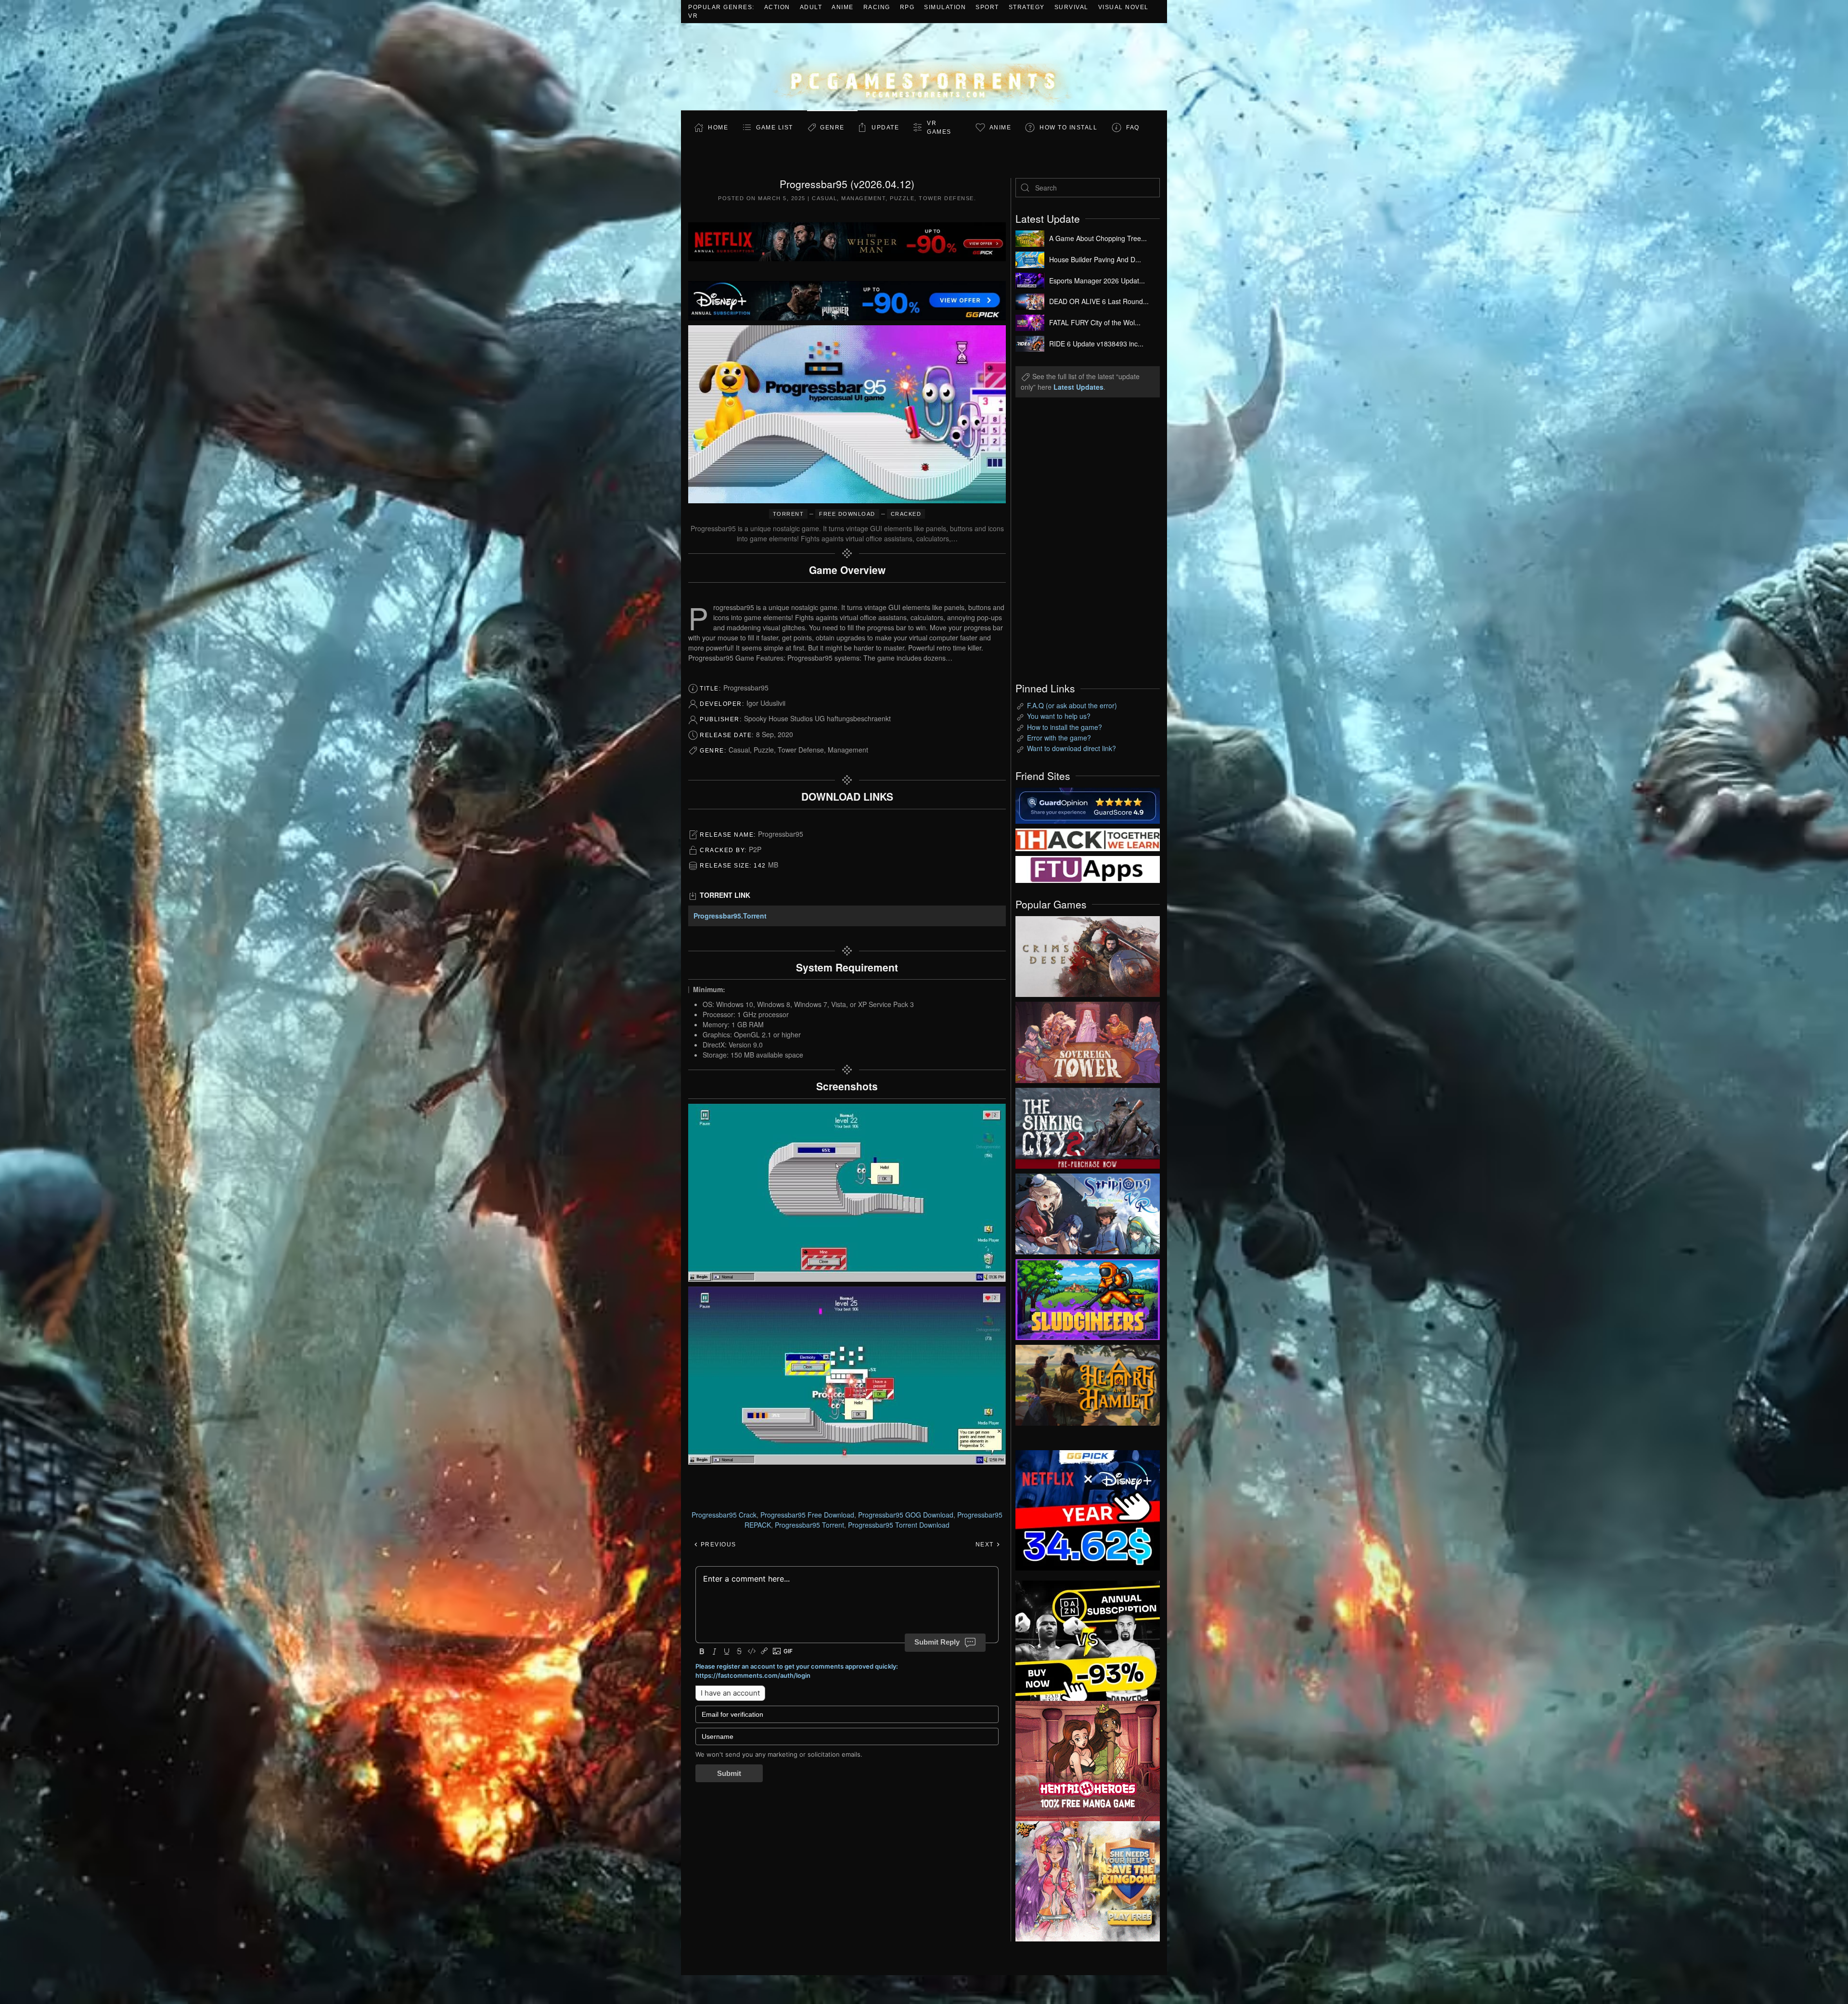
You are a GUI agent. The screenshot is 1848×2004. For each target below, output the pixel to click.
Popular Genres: (721, 7)
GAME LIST (775, 128)
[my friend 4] (1088, 868)
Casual (824, 198)
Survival (1072, 7)
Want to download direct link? (1072, 748)
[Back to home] (924, 67)
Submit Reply (937, 1642)
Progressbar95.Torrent (730, 916)
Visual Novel (1123, 7)
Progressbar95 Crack (724, 1515)
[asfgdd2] (1088, 1760)
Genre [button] (832, 128)
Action (777, 7)
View (1088, 954)
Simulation (945, 7)
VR (693, 16)
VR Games (939, 128)
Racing (877, 7)
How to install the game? (1065, 727)
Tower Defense (946, 198)
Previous (717, 1544)
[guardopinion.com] (1088, 804)
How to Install (1068, 128)
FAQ (1133, 128)
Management (863, 198)
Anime (843, 7)
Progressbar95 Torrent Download (899, 1525)
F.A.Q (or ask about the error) (1072, 705)
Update (885, 128)
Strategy (1027, 7)
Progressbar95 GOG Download (906, 1515)
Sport (987, 7)
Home (718, 128)
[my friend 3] (1088, 839)
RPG (907, 7)
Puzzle (902, 198)
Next (986, 1544)
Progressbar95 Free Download (807, 1515)
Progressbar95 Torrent (809, 1525)
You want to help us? (1059, 716)
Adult (811, 7)
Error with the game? (1059, 738)
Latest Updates (1078, 387)
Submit (729, 1773)
